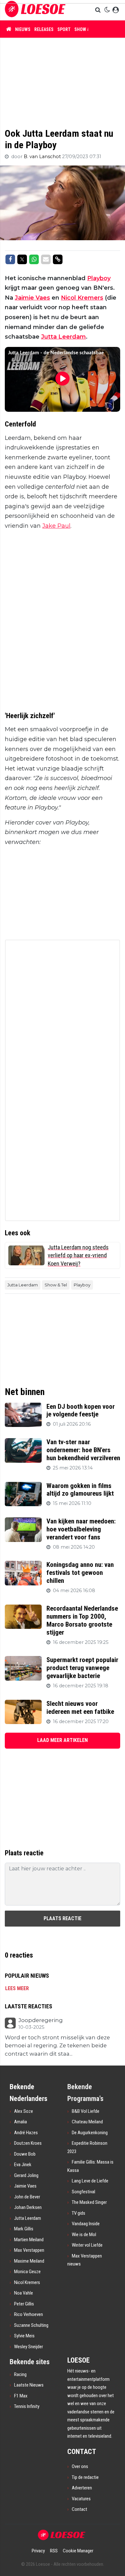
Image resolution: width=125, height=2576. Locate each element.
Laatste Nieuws (29, 2385)
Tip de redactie (85, 2477)
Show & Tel (86, 29)
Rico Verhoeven (29, 2314)
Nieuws (23, 29)
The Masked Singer (89, 2202)
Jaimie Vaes (32, 298)
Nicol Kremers (82, 298)
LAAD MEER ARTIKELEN (63, 1740)
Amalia (21, 2122)
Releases (44, 29)
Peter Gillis (24, 2304)
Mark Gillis (24, 2229)
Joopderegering (41, 2020)
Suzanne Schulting (31, 2325)
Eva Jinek (23, 2165)
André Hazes (26, 2133)
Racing (20, 2374)
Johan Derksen (28, 2207)
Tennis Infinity (27, 2406)
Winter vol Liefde (87, 2245)
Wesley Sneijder (29, 2347)
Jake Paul (56, 526)
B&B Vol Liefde (86, 2111)
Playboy (99, 278)
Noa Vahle (24, 2293)
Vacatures (81, 2499)
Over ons (80, 2466)
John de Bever (27, 2197)
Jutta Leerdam (63, 337)
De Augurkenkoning (90, 2133)
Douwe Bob (25, 2154)
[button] (99, 10)
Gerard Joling (26, 2175)
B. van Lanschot (43, 157)
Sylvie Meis (24, 2336)
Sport (64, 29)
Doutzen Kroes (28, 2143)
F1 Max (21, 2396)
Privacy (38, 2551)
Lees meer (17, 1988)
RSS (54, 2551)
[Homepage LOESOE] (35, 10)
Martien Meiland (29, 2240)
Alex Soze (24, 2111)
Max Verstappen (29, 2250)
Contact (79, 2509)
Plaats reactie (63, 1918)
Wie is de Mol (84, 2235)
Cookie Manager (78, 2551)
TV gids (79, 2213)
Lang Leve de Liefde (90, 2181)
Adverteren (82, 2488)
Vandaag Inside (86, 2224)
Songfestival (83, 2192)
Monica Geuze (27, 2272)
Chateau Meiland (87, 2122)
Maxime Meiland (29, 2261)
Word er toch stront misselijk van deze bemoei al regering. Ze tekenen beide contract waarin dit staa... (57, 2046)
